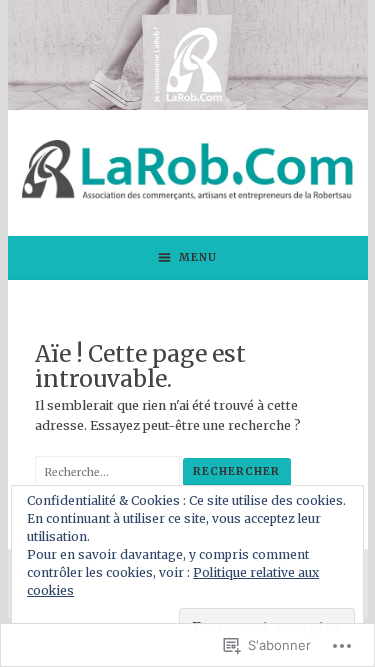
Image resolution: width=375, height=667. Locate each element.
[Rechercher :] (109, 471)
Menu (198, 257)
